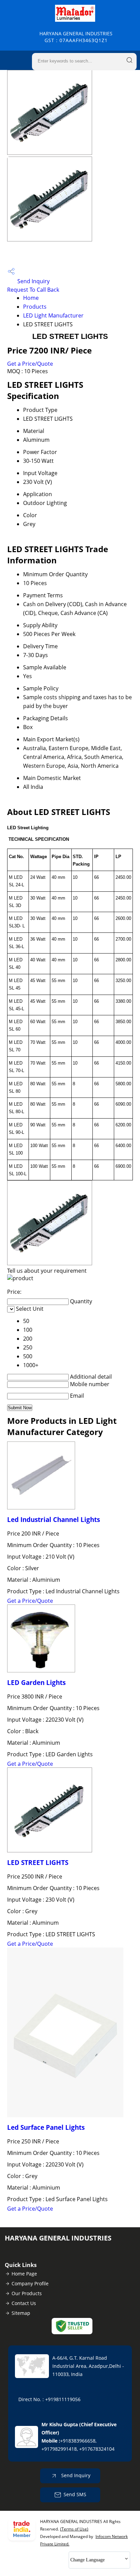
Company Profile (30, 2283)
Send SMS (75, 2494)
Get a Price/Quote (30, 364)
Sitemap (21, 2313)
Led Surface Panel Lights (46, 2127)
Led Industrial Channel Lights (54, 1519)
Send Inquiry (33, 281)
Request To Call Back (33, 290)
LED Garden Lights (36, 1682)
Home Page (24, 2274)
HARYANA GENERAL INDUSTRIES (76, 37)
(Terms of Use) (74, 2529)
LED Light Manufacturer (53, 315)
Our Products (27, 2293)
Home (31, 298)
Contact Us (24, 2303)
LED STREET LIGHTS (38, 1862)
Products (35, 307)
